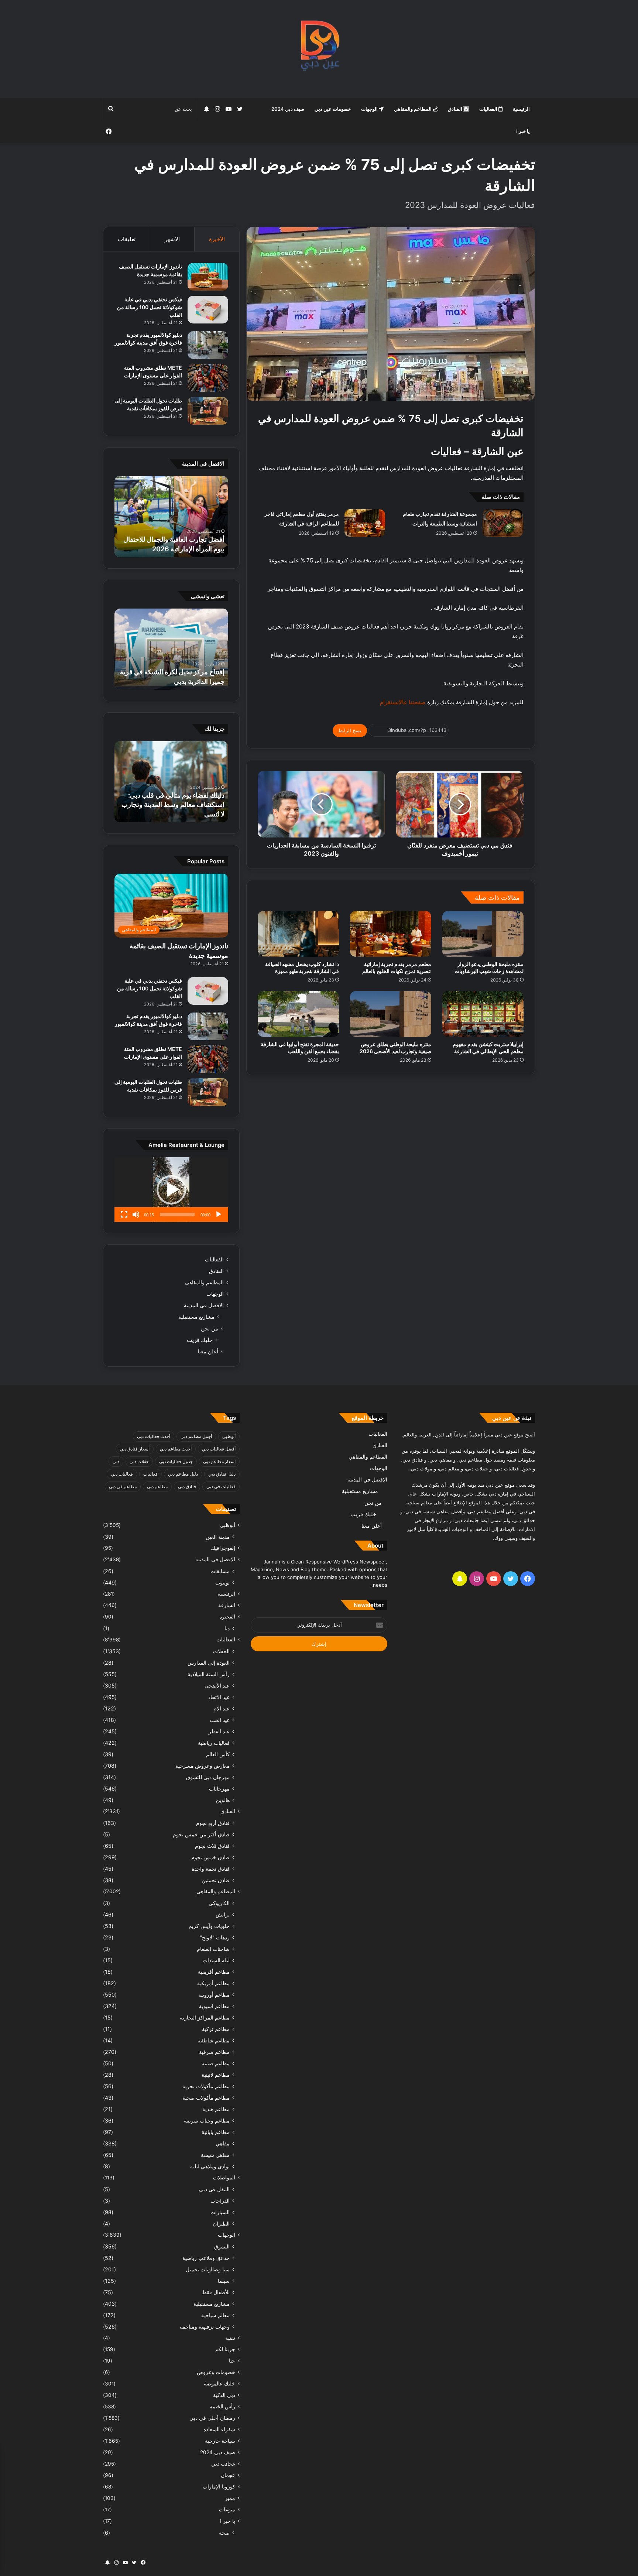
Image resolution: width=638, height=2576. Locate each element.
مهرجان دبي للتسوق (208, 1777)
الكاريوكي (219, 1903)
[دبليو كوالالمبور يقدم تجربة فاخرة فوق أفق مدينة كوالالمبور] (208, 345)
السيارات (220, 2212)
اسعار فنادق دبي (135, 1449)
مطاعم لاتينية (216, 2075)
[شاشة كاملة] (124, 1215)
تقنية (230, 2338)
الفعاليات (489, 109)
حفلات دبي (139, 1461)
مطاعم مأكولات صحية (206, 2098)
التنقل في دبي (214, 2189)
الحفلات (221, 1651)
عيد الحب (220, 1720)
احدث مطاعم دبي (176, 1449)
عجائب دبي (223, 2464)
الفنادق (456, 109)
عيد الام (222, 1708)
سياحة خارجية (220, 2441)
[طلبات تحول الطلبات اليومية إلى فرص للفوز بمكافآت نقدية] (208, 411)
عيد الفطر (219, 1731)
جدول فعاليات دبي (176, 1461)
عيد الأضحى (217, 1686)
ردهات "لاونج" (215, 1937)
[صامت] (136, 1215)
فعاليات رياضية (214, 1743)
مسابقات (220, 1571)
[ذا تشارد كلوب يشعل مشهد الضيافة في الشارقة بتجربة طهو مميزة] (298, 934)
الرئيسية (521, 109)
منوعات (227, 2510)
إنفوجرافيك (223, 1548)
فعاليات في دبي (221, 1486)
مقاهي (223, 2143)
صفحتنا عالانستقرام (402, 702)
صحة (224, 2533)
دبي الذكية (224, 2395)
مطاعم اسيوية (214, 2006)
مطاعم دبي (157, 1486)
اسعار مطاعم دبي (219, 1461)
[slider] (177, 1215)
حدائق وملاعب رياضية (206, 2258)
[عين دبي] (319, 49)
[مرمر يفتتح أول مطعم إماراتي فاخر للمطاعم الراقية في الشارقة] (365, 523)
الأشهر (172, 239)
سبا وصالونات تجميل (208, 2269)
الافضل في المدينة (204, 1305)
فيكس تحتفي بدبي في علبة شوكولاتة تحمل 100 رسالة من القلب (150, 307)
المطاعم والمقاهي (413, 109)
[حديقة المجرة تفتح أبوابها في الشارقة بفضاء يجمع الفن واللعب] (298, 1014)
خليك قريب (200, 1340)
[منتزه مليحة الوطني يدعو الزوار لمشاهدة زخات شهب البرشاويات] (483, 934)
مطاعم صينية (216, 2063)
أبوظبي (229, 1436)
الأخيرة (217, 239)
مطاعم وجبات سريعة (207, 2121)
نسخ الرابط (350, 730)
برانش (223, 1914)
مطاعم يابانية (216, 2132)
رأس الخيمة (222, 2407)
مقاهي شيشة (215, 2155)
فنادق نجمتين (216, 1880)
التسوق (222, 2246)
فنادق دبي (187, 1486)
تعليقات (127, 239)
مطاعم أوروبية (214, 1995)
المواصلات (224, 2178)
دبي (116, 1461)
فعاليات (150, 1474)
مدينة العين (218, 1537)
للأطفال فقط (216, 2292)
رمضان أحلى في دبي (212, 2418)
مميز (230, 2498)
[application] (171, 1190)
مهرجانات (219, 1789)
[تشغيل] (219, 1215)
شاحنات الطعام (213, 1949)
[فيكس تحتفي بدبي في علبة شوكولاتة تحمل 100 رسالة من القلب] (208, 310)
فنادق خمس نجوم (210, 1857)
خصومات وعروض (216, 2372)
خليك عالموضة (219, 2384)
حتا (232, 2361)
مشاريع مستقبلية (196, 1317)
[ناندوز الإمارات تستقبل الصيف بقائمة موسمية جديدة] (208, 277)
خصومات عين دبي (333, 109)
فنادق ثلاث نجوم (212, 1846)
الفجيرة (227, 1617)
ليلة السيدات (216, 1960)
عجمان (228, 2475)
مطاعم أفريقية (214, 1972)
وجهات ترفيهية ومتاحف (205, 2327)
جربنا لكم (225, 2349)
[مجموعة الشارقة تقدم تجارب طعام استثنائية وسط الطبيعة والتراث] (503, 523)
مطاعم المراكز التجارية (205, 2017)
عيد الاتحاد (219, 1697)
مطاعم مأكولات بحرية (206, 2086)
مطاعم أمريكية (213, 1983)
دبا (227, 1628)
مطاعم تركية (216, 2029)
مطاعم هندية (216, 2109)
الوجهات (370, 109)
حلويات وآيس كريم (209, 1926)
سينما (224, 2281)
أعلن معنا (208, 1351)
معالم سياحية (215, 2315)
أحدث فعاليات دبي (154, 1436)
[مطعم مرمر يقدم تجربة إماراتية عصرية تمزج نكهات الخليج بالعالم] (391, 934)
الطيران (221, 2224)
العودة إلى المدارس (209, 1663)
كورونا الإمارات (219, 2487)
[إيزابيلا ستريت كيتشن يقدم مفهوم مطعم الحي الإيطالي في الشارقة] (483, 1014)
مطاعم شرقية (214, 2052)
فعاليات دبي (122, 1474)
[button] (171, 1190)
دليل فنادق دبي (222, 1474)
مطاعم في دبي (123, 1486)
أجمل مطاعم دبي (196, 1436)
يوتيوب (222, 1582)
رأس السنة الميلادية (209, 1674)
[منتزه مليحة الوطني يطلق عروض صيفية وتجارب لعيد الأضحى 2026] (391, 1014)
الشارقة (227, 1605)
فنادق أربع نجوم (213, 1823)
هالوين (223, 1800)
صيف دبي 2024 (288, 109)
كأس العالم (218, 1754)
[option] (171, 517)
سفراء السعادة (219, 2429)
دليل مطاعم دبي (183, 1474)
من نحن (210, 1328)
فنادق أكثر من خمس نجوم (201, 1834)
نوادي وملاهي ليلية (210, 2166)
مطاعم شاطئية (214, 2040)
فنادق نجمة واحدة (211, 1869)
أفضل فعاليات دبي (219, 1449)
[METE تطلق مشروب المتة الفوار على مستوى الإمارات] (208, 378)
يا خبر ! (523, 131)
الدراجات (220, 2201)
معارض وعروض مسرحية (203, 1766)
